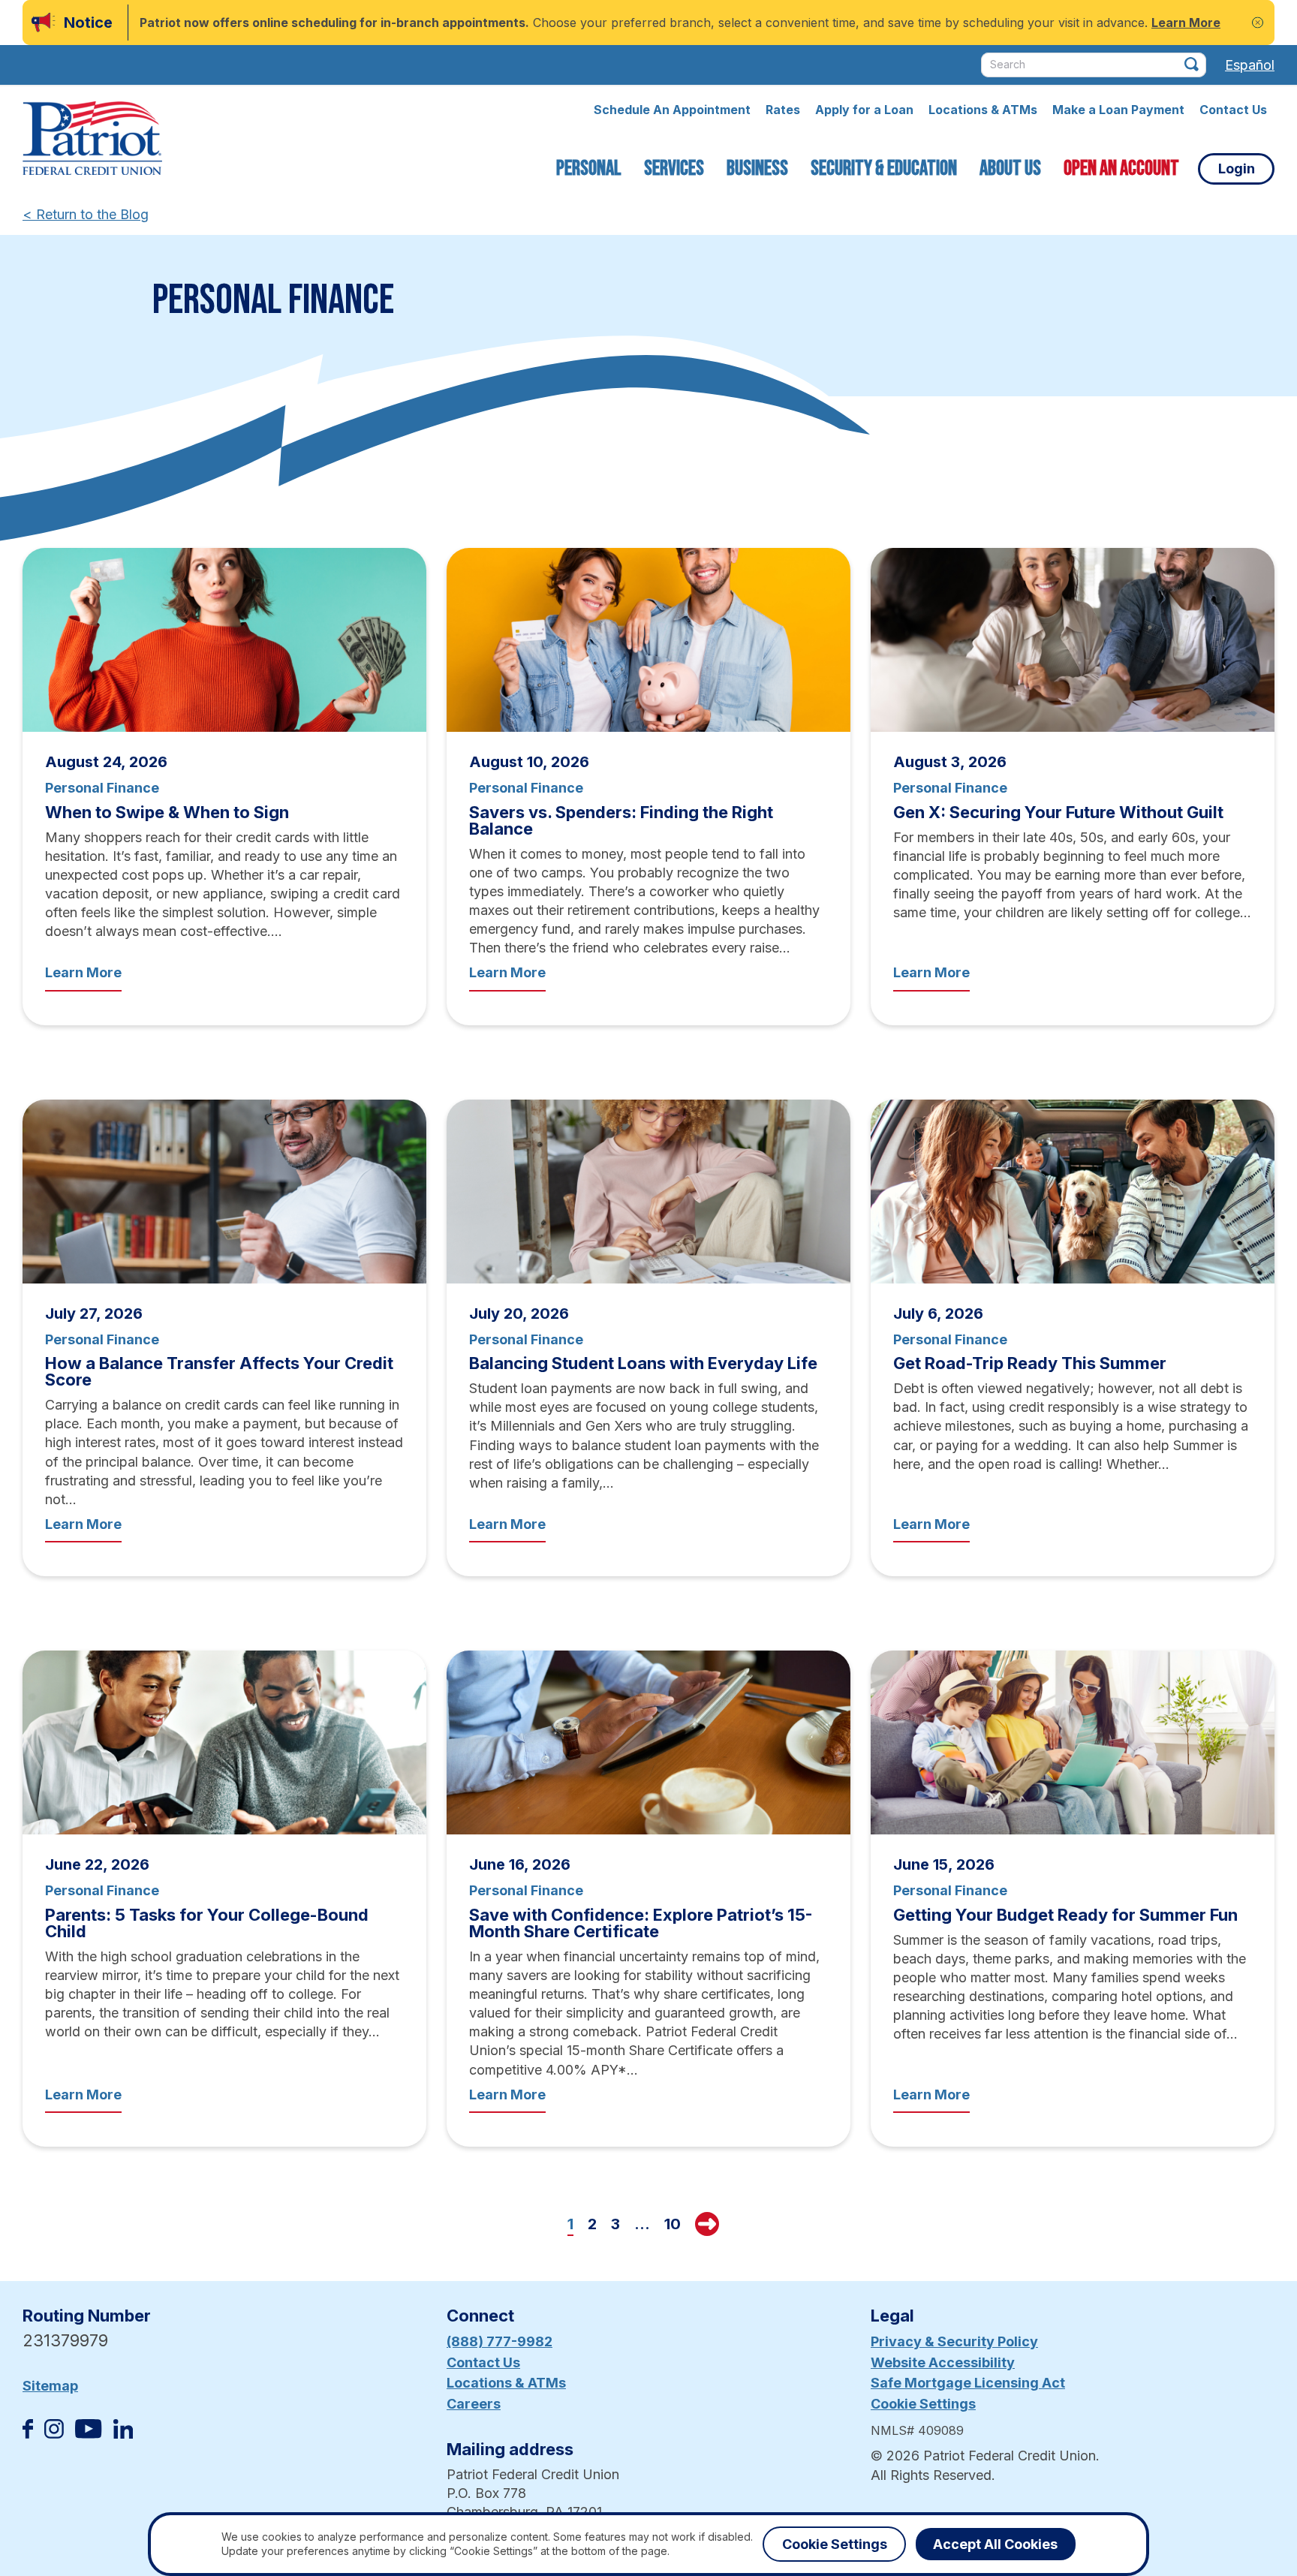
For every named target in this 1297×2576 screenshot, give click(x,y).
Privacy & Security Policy (954, 2341)
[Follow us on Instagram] (54, 2434)
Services (674, 169)
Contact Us (1233, 110)
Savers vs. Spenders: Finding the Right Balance (621, 820)
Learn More (83, 972)
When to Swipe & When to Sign (167, 812)
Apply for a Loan (864, 110)
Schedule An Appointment (672, 110)
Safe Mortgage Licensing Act (968, 2383)
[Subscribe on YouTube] (88, 2434)
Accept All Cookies (995, 2544)
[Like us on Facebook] (28, 2434)
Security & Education (884, 169)
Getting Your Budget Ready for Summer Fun (1065, 1915)
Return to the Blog (86, 214)
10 (673, 2224)
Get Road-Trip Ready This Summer (1030, 1363)
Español (1250, 65)
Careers (474, 2404)
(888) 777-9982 (500, 2341)
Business (757, 169)
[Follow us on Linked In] (123, 2434)
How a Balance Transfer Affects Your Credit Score (219, 1371)
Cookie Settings (923, 2404)
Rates (783, 110)
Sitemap (50, 2386)
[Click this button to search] (1192, 64)
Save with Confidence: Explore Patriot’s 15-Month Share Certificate (641, 1923)
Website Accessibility (943, 2362)
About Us (1010, 169)
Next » (707, 2224)
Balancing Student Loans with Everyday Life (643, 1363)
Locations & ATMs (983, 110)
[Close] (1258, 23)
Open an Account (1121, 169)
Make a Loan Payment (1118, 110)
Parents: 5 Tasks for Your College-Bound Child (207, 1923)
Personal (589, 169)
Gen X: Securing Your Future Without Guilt (1058, 812)
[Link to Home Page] (92, 140)
